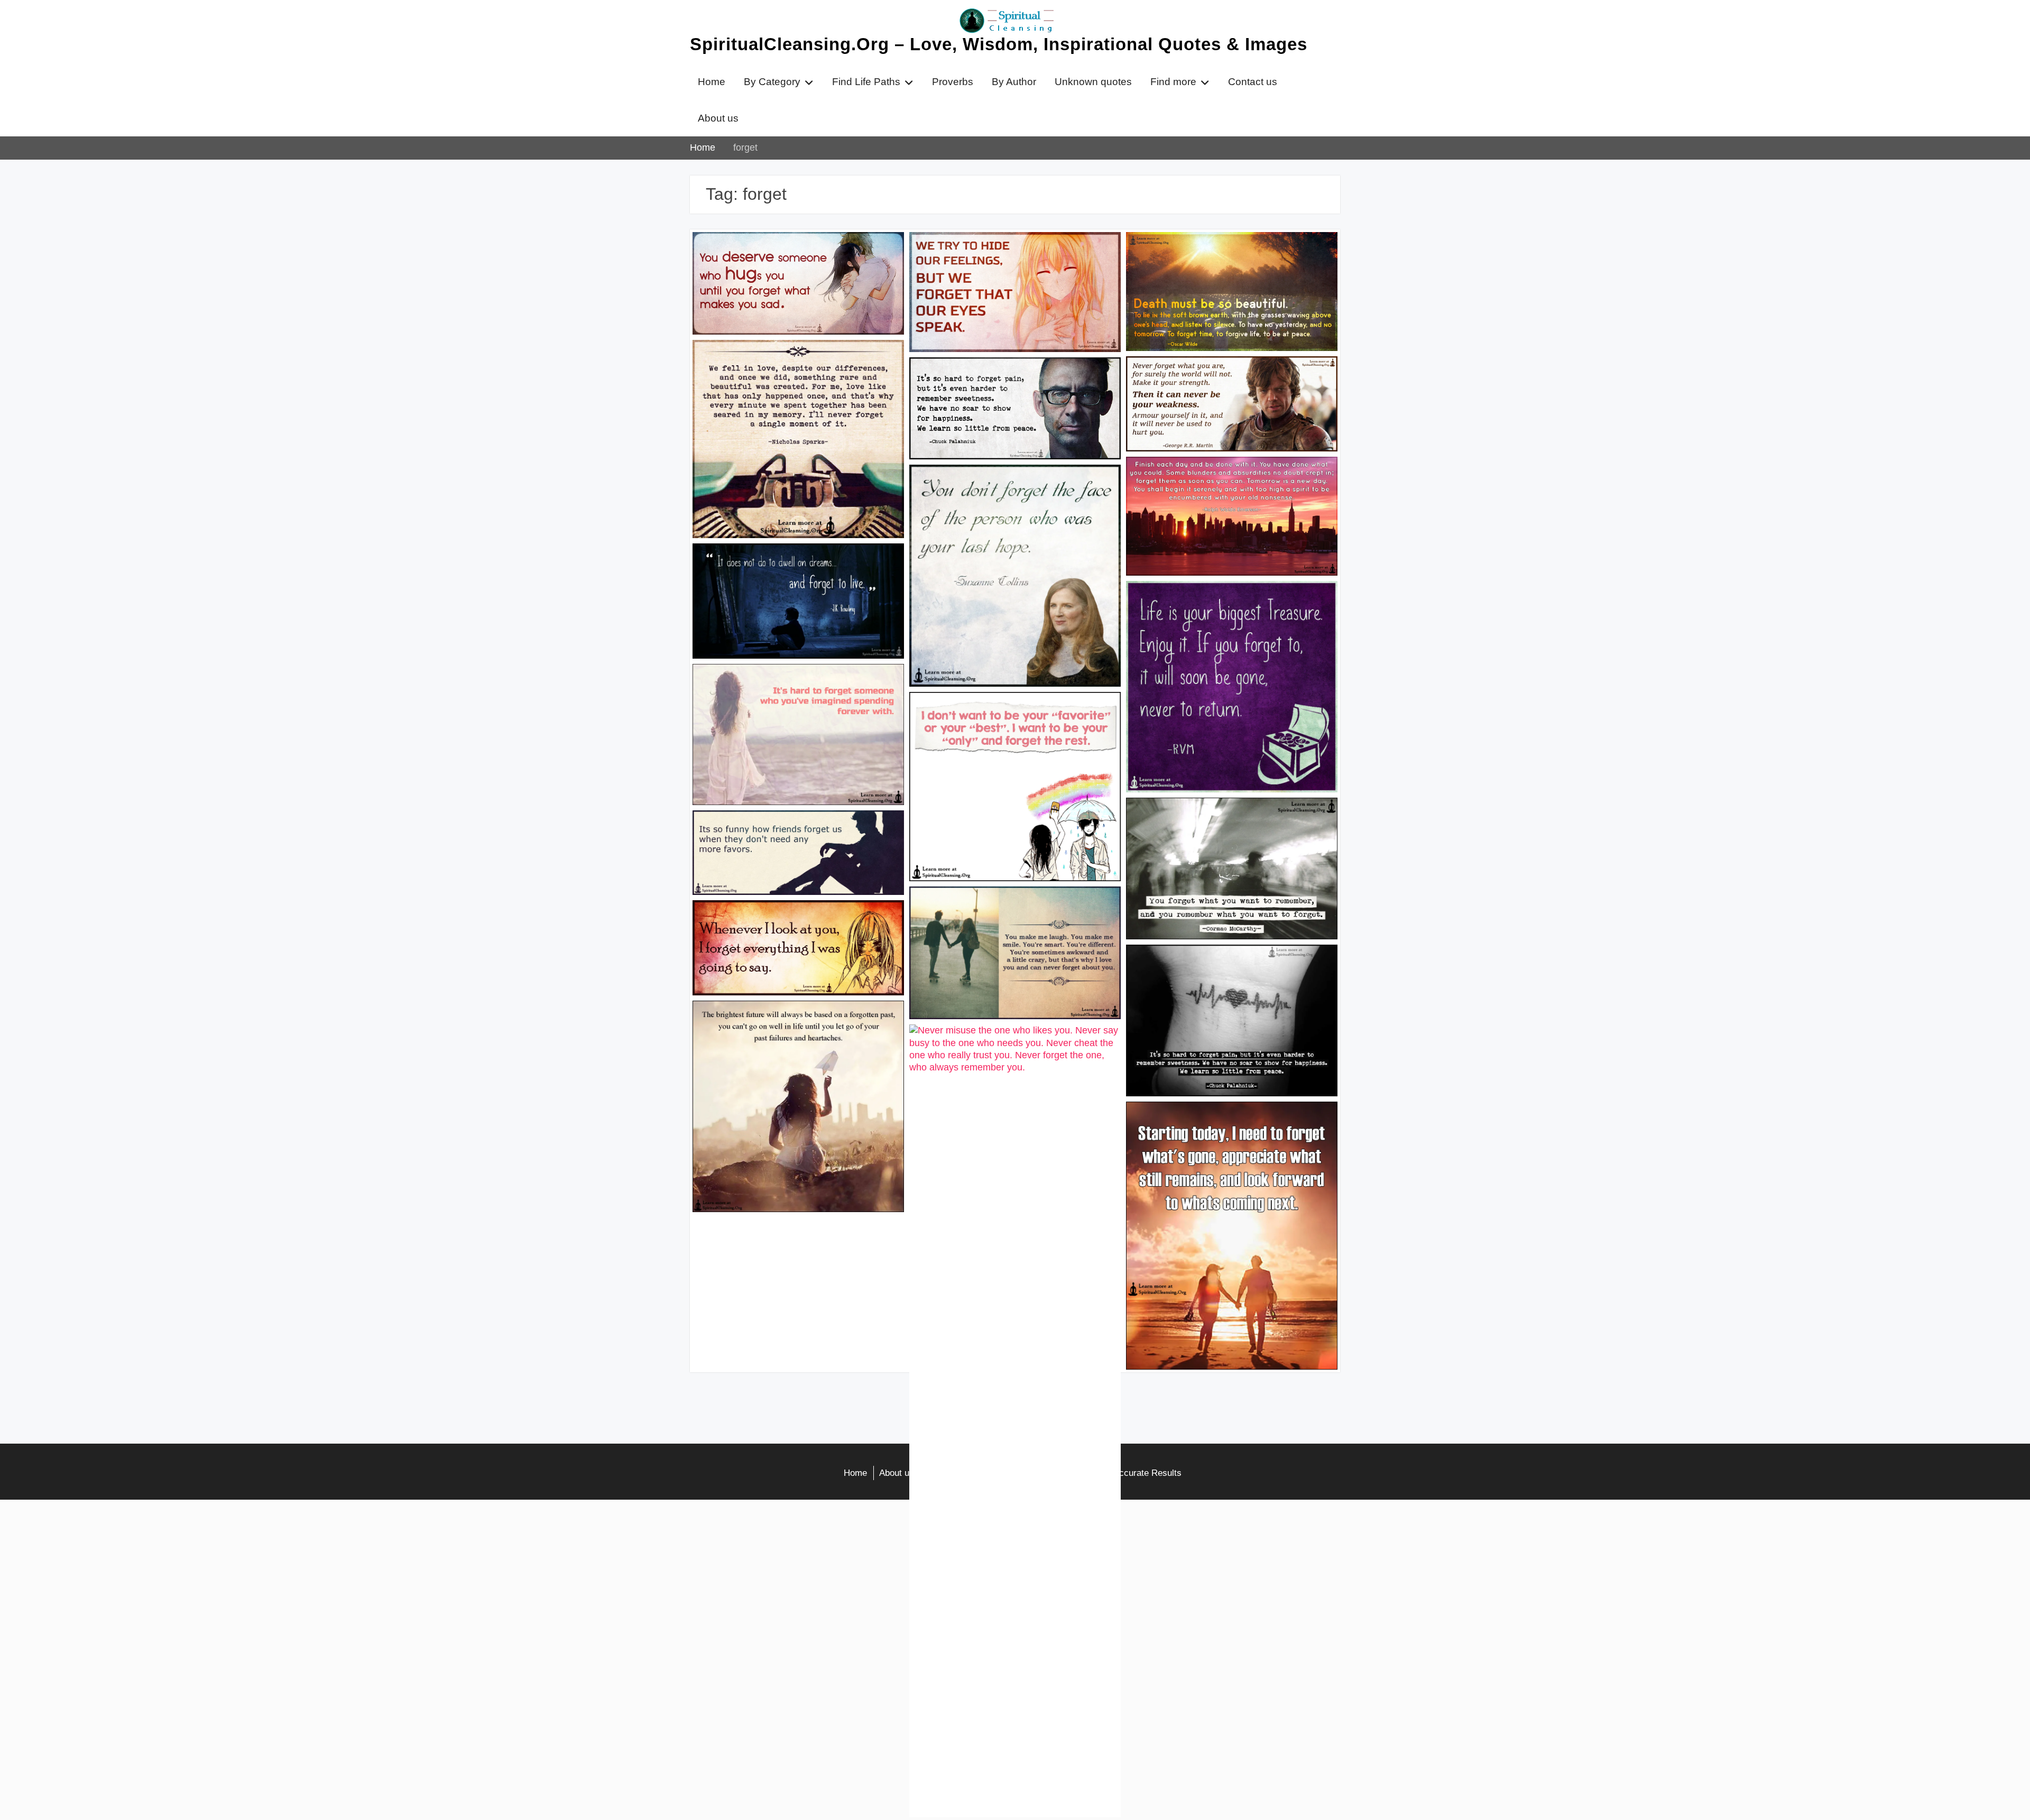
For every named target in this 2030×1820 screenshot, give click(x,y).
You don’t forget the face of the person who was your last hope (1009, 488)
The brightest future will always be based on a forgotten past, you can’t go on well (798, 1024)
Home (712, 82)
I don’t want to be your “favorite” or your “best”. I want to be (1011, 715)
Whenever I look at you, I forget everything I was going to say (776, 923)
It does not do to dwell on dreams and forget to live (791, 567)
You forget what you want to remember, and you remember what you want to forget (1228, 827)
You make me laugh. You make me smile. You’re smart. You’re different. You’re (1003, 916)
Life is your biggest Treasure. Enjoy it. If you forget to (1228, 604)
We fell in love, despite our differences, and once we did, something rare (793, 363)
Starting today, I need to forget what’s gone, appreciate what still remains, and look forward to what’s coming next (1229, 1131)
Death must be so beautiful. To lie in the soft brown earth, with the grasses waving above (1228, 262)
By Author (1014, 82)
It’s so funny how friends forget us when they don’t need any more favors (795, 834)
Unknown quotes (1093, 82)
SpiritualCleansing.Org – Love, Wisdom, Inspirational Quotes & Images (999, 44)
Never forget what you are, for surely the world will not (1230, 380)
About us (718, 118)
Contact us (1253, 82)
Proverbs (953, 82)
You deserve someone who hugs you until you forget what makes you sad (790, 255)
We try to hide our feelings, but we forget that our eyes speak (1013, 255)
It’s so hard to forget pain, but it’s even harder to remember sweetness (1008, 381)
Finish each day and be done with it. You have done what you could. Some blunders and (1231, 486)
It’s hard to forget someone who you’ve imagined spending (793, 687)
